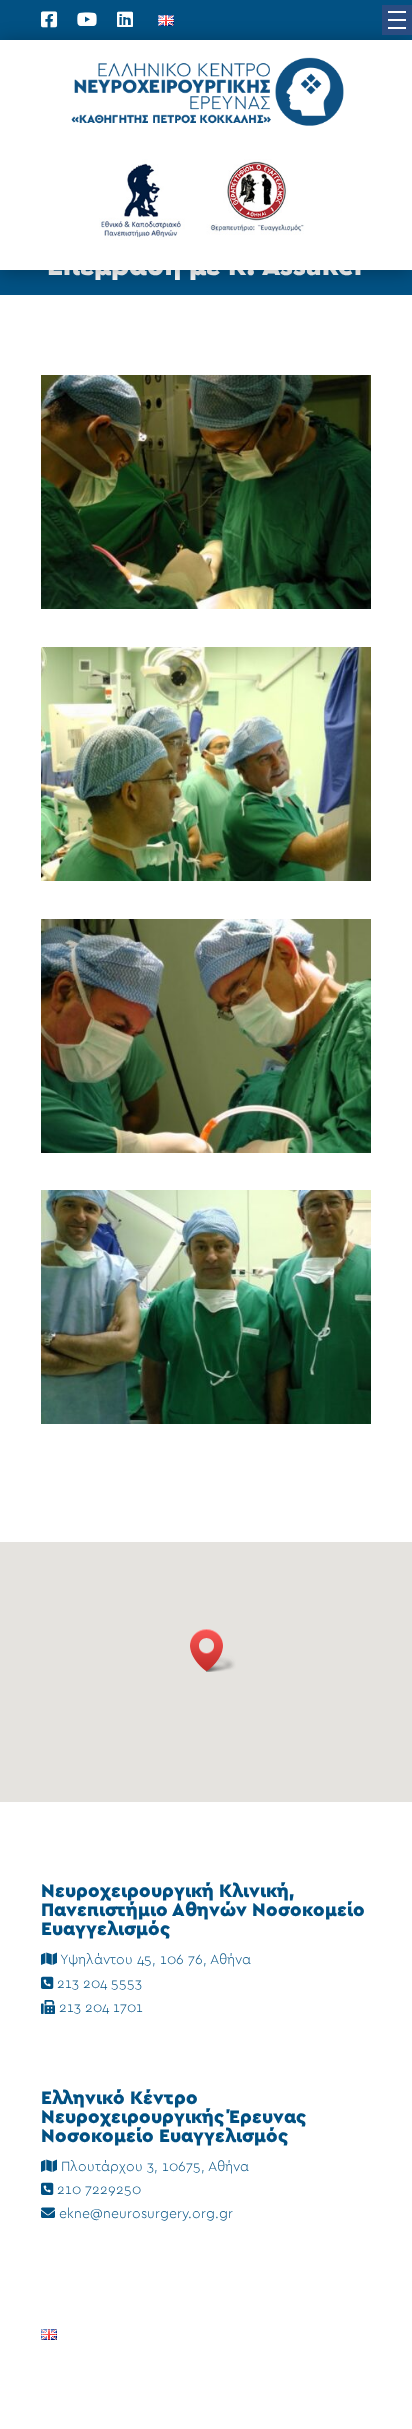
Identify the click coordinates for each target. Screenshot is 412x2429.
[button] (397, 20)
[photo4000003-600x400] (206, 1149)
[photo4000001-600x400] (206, 605)
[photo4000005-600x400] (206, 1420)
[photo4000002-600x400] (206, 877)
